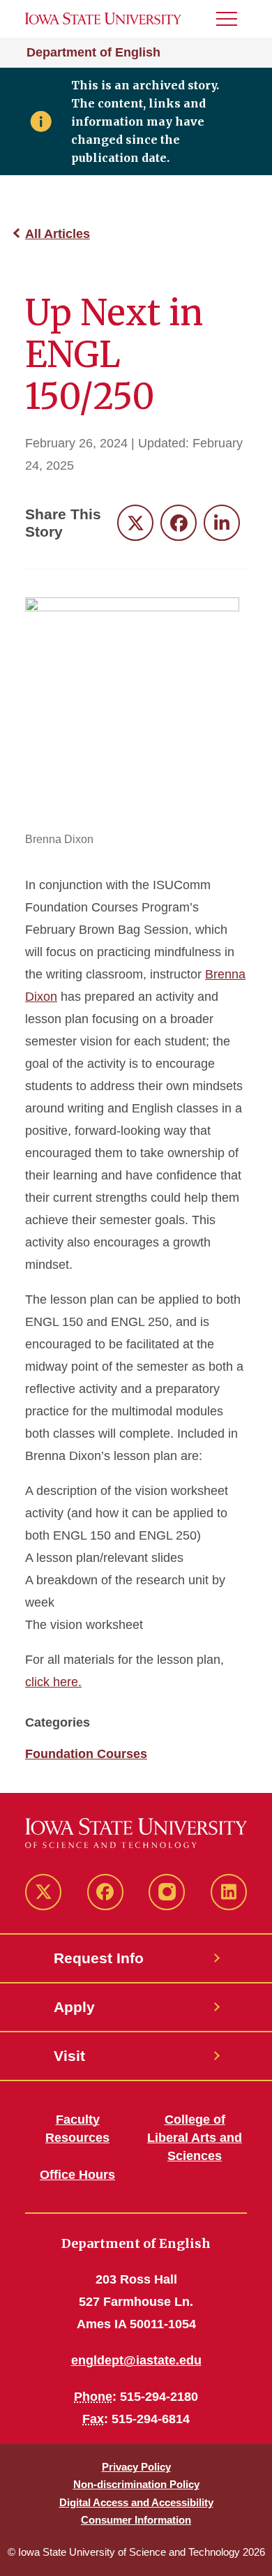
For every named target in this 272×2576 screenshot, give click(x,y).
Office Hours (77, 2175)
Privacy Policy (136, 2467)
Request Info (99, 1958)
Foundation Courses (86, 1754)
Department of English (93, 52)
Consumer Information (136, 2520)
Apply (74, 2007)
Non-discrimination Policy (136, 2484)
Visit (69, 2056)
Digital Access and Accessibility (136, 2502)
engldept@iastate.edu (136, 2360)
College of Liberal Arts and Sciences (195, 2138)
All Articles (58, 234)
